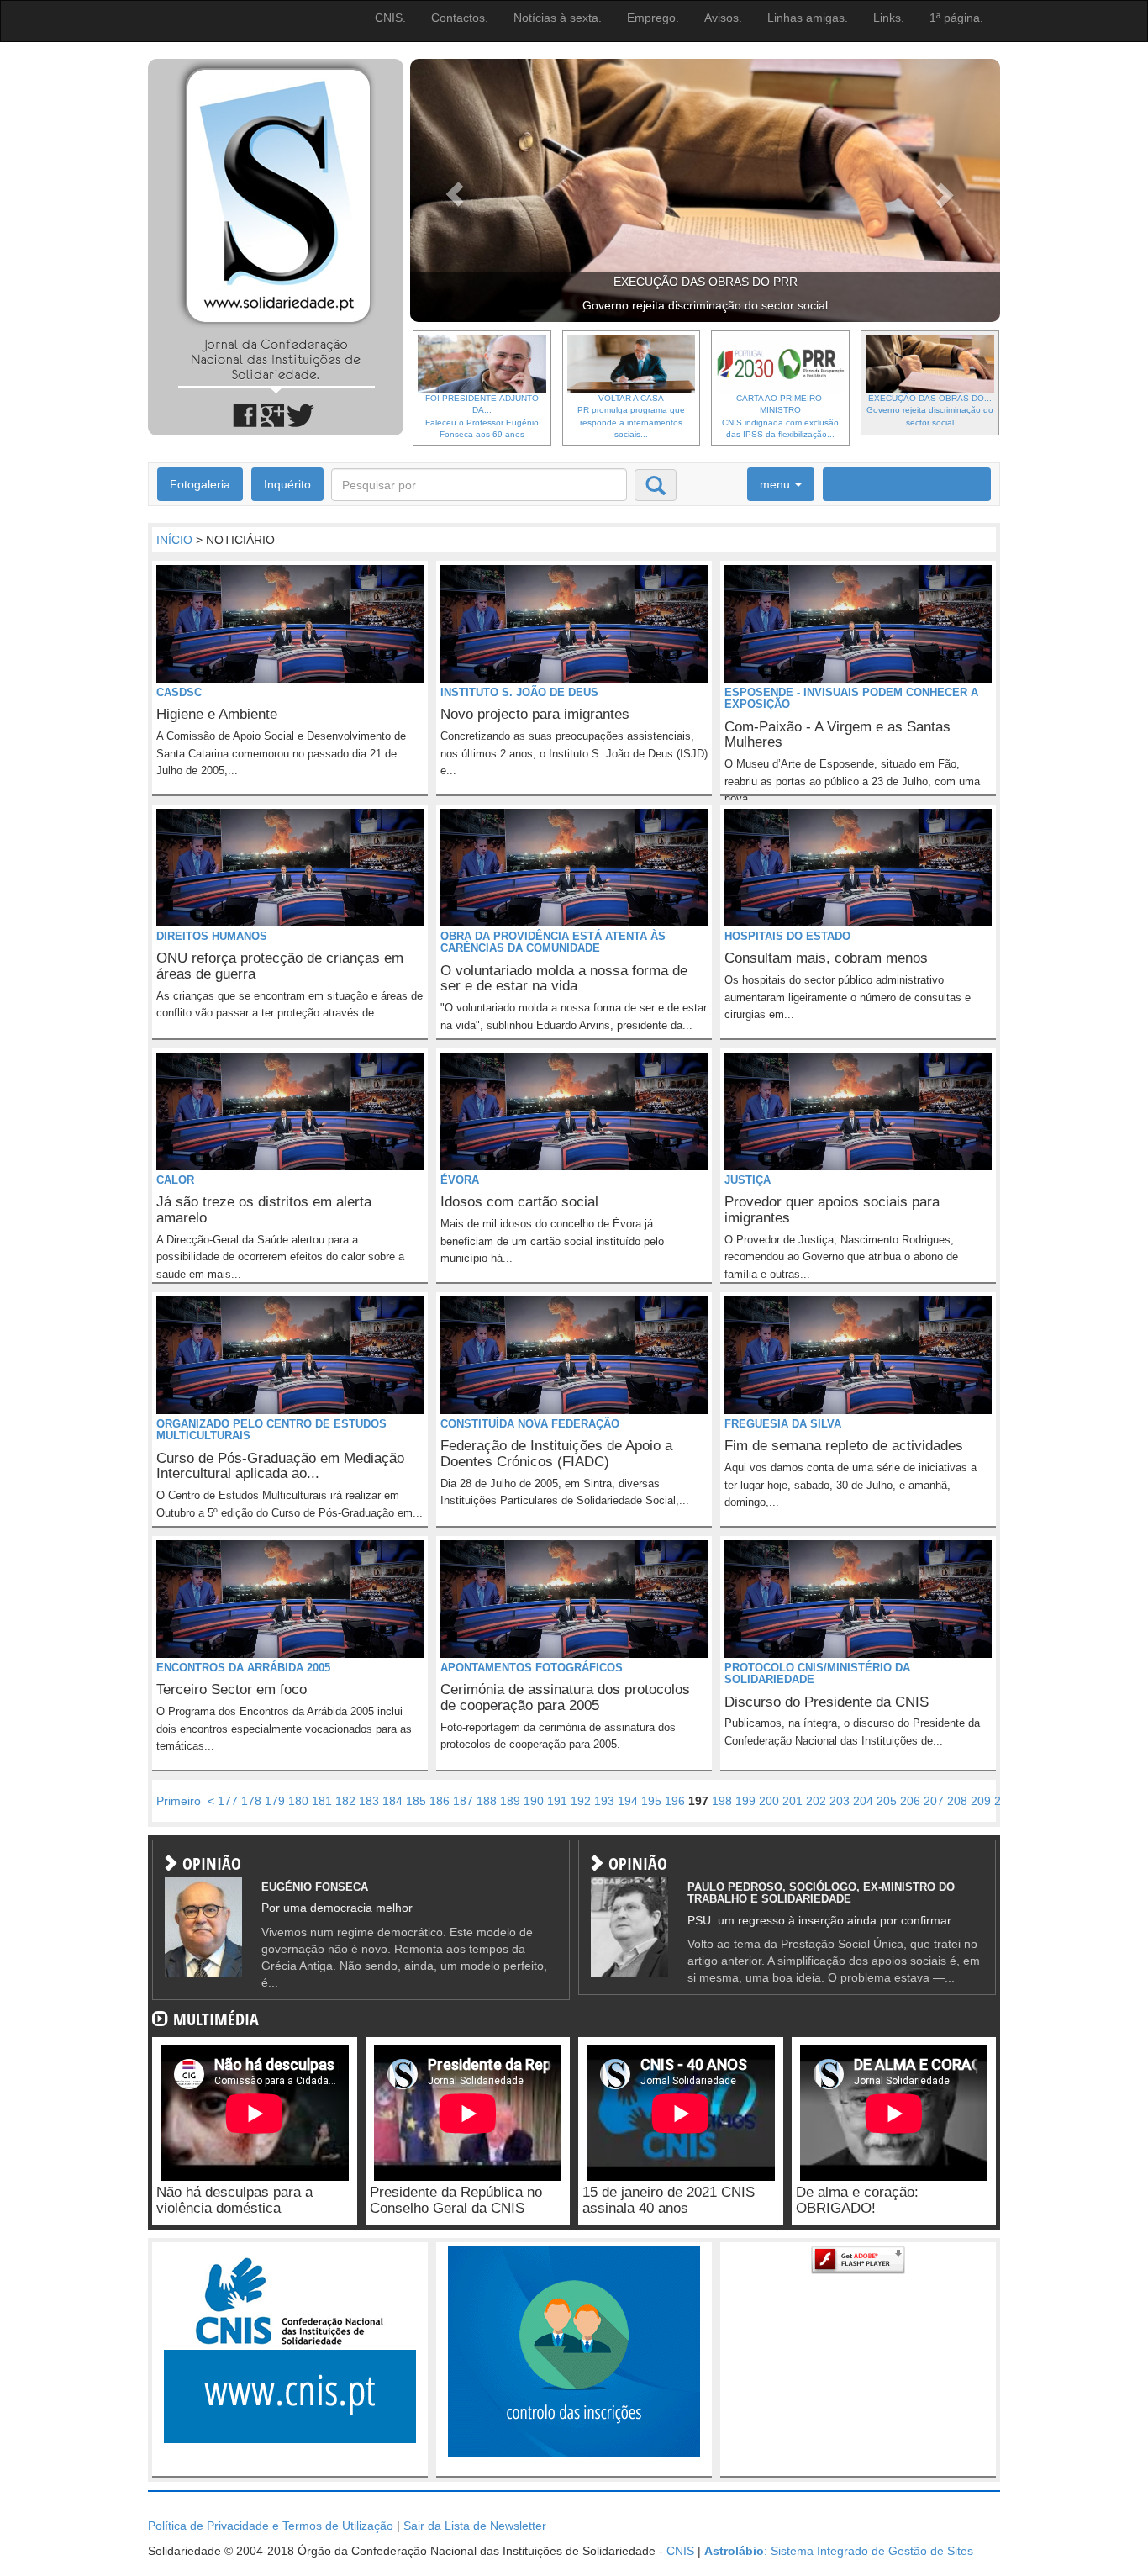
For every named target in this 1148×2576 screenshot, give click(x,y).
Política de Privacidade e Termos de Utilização (271, 2526)
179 (275, 1801)
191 (557, 1801)
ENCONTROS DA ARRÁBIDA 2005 (243, 1668)
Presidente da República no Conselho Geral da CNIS (456, 2200)
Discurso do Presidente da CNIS (827, 1702)
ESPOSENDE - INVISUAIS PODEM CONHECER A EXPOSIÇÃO (851, 698)
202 (816, 1801)
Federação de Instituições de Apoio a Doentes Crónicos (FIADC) (556, 1454)
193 (604, 1801)
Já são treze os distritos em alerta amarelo (264, 1210)
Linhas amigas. (808, 18)
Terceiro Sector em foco (232, 1689)
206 (910, 1801)
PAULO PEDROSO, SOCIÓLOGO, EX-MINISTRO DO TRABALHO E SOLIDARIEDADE (821, 1893)
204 (863, 1801)
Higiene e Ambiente (217, 714)
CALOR (175, 1180)
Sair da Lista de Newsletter (475, 2526)
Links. (889, 18)
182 (345, 1801)
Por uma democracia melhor (337, 1908)
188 (487, 1801)
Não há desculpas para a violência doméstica (234, 2200)
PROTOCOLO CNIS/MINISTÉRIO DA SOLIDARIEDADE (817, 1673)
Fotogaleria (200, 484)
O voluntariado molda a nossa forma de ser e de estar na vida (564, 979)
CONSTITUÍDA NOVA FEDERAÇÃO (530, 1424)
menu (777, 484)
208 (957, 1801)
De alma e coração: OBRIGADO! (857, 2200)
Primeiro (179, 1801)
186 (440, 1801)
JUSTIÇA (748, 1180)
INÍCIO (174, 540)
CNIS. (390, 18)
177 (228, 1801)
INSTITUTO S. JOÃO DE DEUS (519, 692)
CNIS (680, 2551)
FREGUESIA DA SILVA (783, 1424)
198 (722, 1801)
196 (675, 1801)
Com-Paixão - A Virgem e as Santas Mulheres (837, 735)
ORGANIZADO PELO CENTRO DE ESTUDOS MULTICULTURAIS (271, 1430)
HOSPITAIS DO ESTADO (787, 936)
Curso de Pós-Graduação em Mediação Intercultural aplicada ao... (280, 1466)
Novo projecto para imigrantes (535, 714)
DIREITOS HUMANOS (212, 936)
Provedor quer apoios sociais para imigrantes (832, 1210)
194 (628, 1801)
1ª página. (956, 18)
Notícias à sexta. (558, 18)
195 (651, 1801)
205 (887, 1801)
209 (981, 1801)
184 (392, 1801)
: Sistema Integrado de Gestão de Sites (839, 2551)
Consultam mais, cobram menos (826, 958)
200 (769, 1801)
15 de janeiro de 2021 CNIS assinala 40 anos (669, 2200)
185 (416, 1801)
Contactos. (460, 18)
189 (510, 1801)
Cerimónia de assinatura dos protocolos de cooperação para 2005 (565, 1697)
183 (369, 1801)
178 (251, 1801)
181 (322, 1801)
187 (463, 1801)
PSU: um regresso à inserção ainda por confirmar (819, 1920)
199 (745, 1801)
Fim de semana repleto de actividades (844, 1446)
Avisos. (723, 18)
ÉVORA (460, 1180)
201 (793, 1801)
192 (581, 1801)
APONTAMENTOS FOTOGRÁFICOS (532, 1668)
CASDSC (179, 692)
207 (934, 1801)
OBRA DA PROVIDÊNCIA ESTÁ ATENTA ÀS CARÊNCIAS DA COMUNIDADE (553, 942)
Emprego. (653, 18)
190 (534, 1801)
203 (840, 1801)
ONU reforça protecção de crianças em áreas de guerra (280, 966)
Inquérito (287, 484)
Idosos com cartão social (519, 1202)
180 (298, 1801)
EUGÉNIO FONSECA (315, 1887)
